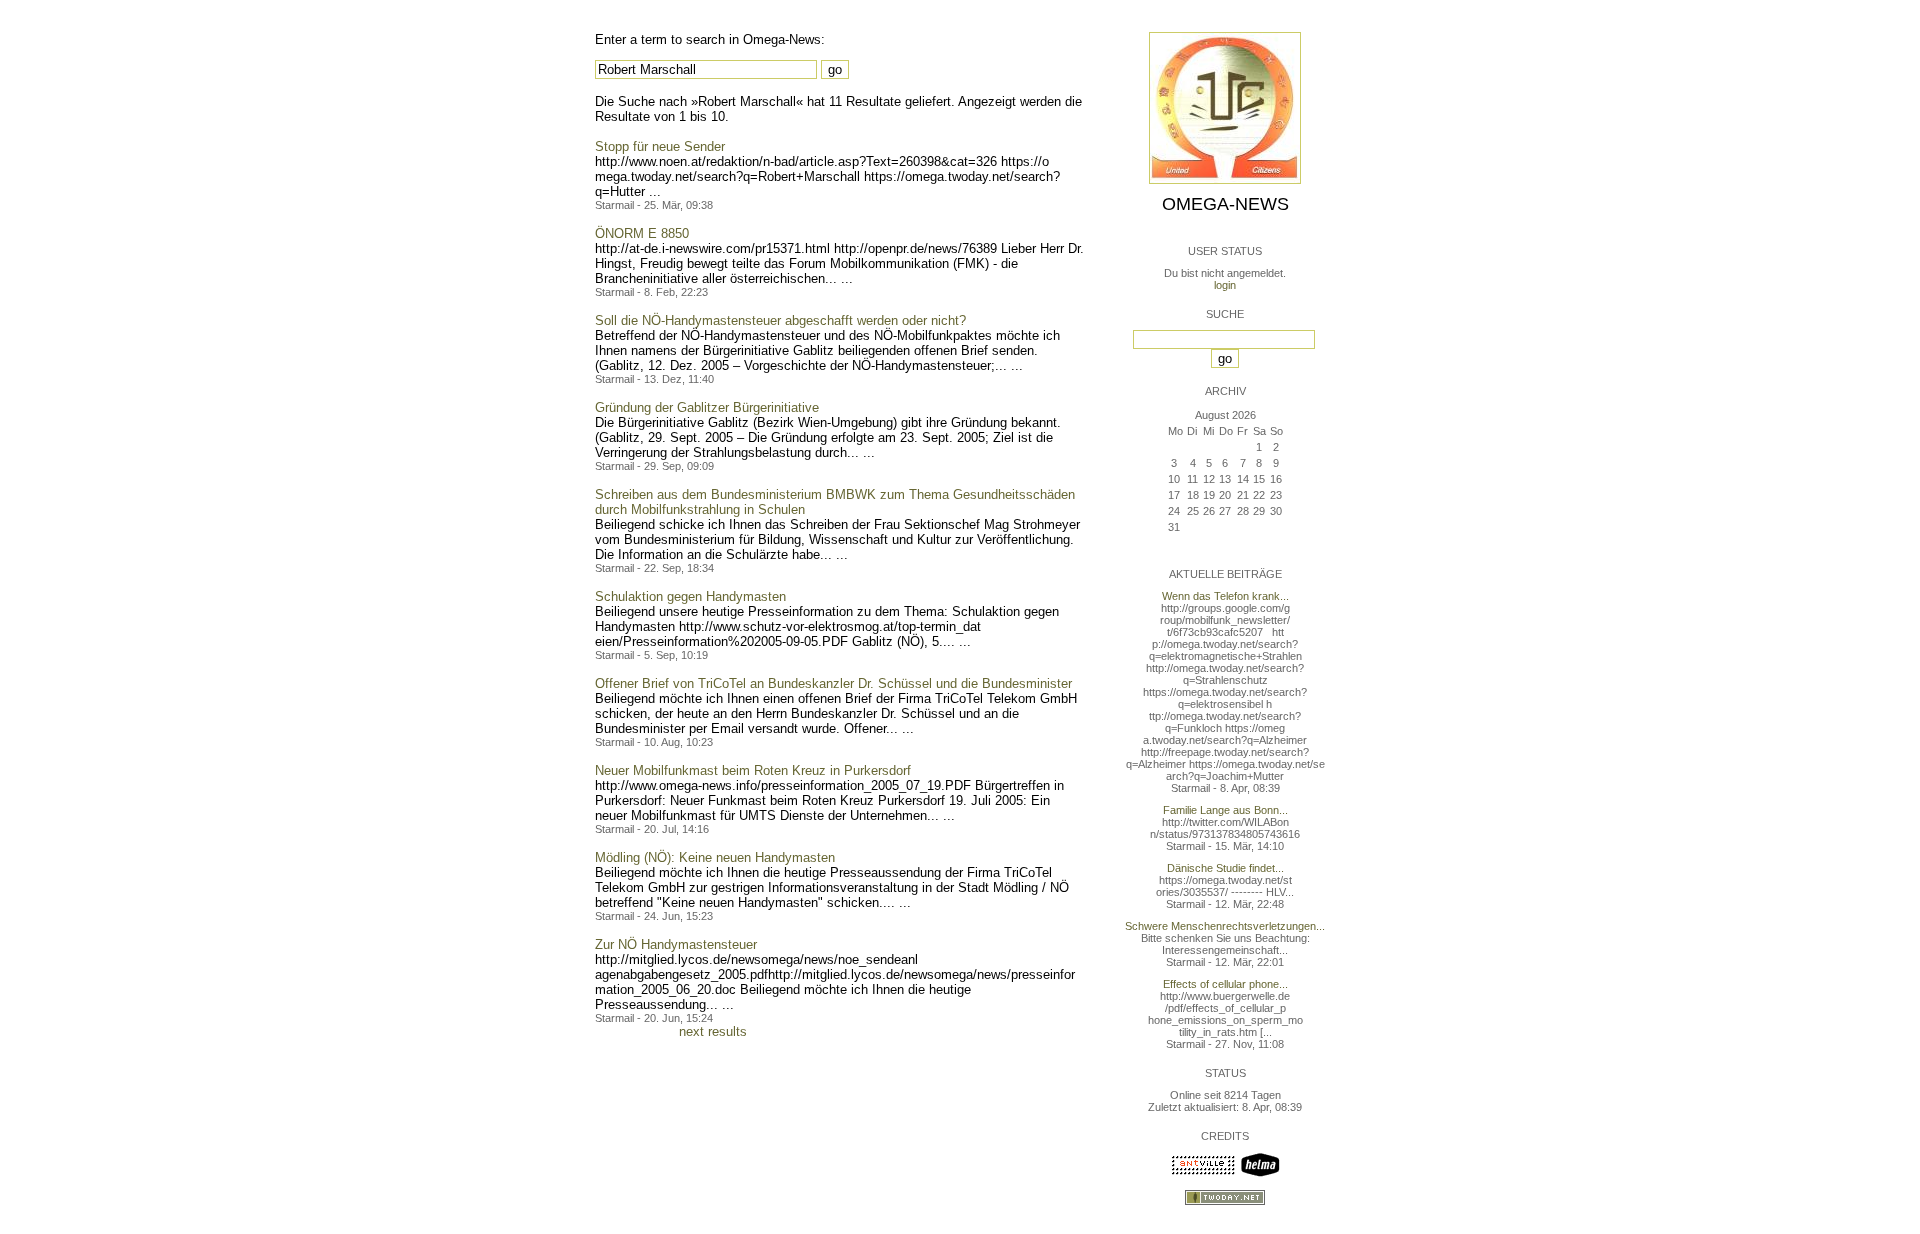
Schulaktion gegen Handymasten (690, 596)
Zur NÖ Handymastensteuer (676, 944)
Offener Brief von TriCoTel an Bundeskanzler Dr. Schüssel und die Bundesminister (833, 683)
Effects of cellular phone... (1225, 984)
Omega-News (1225, 204)
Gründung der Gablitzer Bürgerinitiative (707, 407)
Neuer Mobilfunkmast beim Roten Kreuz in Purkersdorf (753, 770)
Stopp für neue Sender (660, 146)
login (1225, 285)
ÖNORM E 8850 (642, 233)
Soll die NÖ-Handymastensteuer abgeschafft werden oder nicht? (780, 320)
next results (713, 1031)
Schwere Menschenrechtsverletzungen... (1225, 926)
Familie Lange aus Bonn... (1225, 810)
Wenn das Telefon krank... (1225, 596)
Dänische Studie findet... (1225, 868)
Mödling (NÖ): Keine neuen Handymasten (715, 857)
